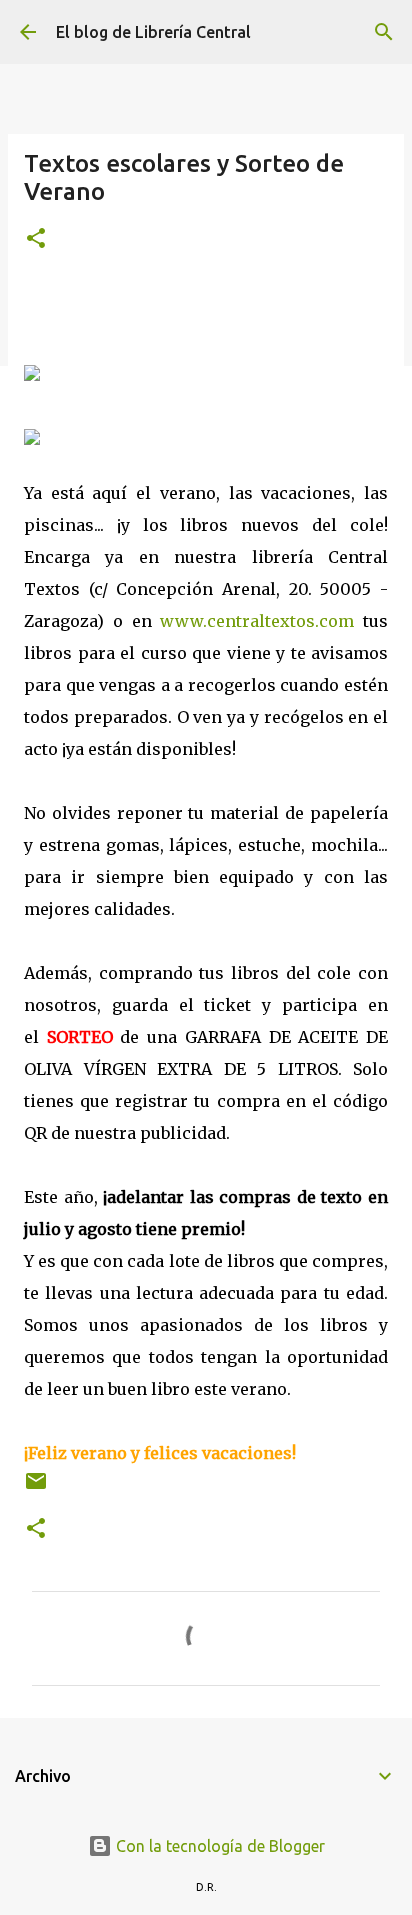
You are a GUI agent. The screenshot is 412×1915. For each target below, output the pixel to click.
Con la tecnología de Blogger (218, 1846)
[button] (36, 239)
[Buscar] (384, 32)
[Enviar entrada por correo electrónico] (36, 1488)
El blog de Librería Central (153, 32)
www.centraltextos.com (257, 621)
